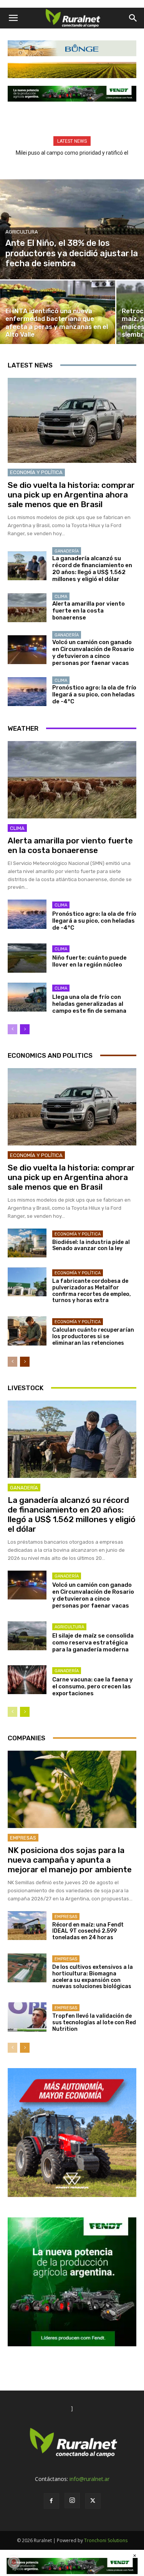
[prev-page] (12, 1029)
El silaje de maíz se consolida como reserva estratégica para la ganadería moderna (93, 1643)
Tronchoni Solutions (106, 2540)
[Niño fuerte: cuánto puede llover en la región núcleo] (27, 958)
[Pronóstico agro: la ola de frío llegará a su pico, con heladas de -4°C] (27, 692)
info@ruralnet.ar (89, 2479)
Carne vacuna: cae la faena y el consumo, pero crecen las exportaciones (93, 1686)
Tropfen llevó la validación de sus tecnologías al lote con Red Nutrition (94, 2023)
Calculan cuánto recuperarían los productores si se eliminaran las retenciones (93, 1336)
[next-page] (25, 1029)
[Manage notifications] (14, 2562)
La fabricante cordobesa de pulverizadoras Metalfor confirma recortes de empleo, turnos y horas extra (92, 1291)
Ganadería (67, 551)
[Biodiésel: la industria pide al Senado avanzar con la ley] (27, 1243)
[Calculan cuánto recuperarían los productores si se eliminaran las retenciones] (27, 1331)
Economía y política (36, 472)
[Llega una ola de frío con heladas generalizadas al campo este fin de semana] (27, 997)
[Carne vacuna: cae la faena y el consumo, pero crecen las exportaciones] (27, 1680)
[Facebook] (51, 2501)
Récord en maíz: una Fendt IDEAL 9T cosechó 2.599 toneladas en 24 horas (88, 1931)
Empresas (23, 1838)
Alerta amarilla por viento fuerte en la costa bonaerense (89, 611)
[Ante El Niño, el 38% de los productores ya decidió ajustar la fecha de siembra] (72, 229)
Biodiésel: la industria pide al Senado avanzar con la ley (91, 1245)
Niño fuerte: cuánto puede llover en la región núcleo (89, 961)
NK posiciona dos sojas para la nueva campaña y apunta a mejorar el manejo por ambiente (70, 1860)
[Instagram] (72, 2501)
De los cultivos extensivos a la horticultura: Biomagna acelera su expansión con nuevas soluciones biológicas (93, 1977)
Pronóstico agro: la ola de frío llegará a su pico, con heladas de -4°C (94, 695)
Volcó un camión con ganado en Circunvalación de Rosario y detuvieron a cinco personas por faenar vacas (93, 653)
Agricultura (22, 232)
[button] (13, 18)
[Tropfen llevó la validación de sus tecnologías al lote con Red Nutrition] (27, 2017)
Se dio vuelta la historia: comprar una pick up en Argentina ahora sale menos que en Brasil (71, 495)
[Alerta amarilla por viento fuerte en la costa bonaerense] (27, 608)
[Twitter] (93, 2501)
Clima (61, 597)
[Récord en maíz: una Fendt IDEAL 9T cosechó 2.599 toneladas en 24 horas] (27, 1926)
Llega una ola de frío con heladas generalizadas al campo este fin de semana (89, 1004)
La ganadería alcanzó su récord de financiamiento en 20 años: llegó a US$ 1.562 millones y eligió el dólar (92, 569)
